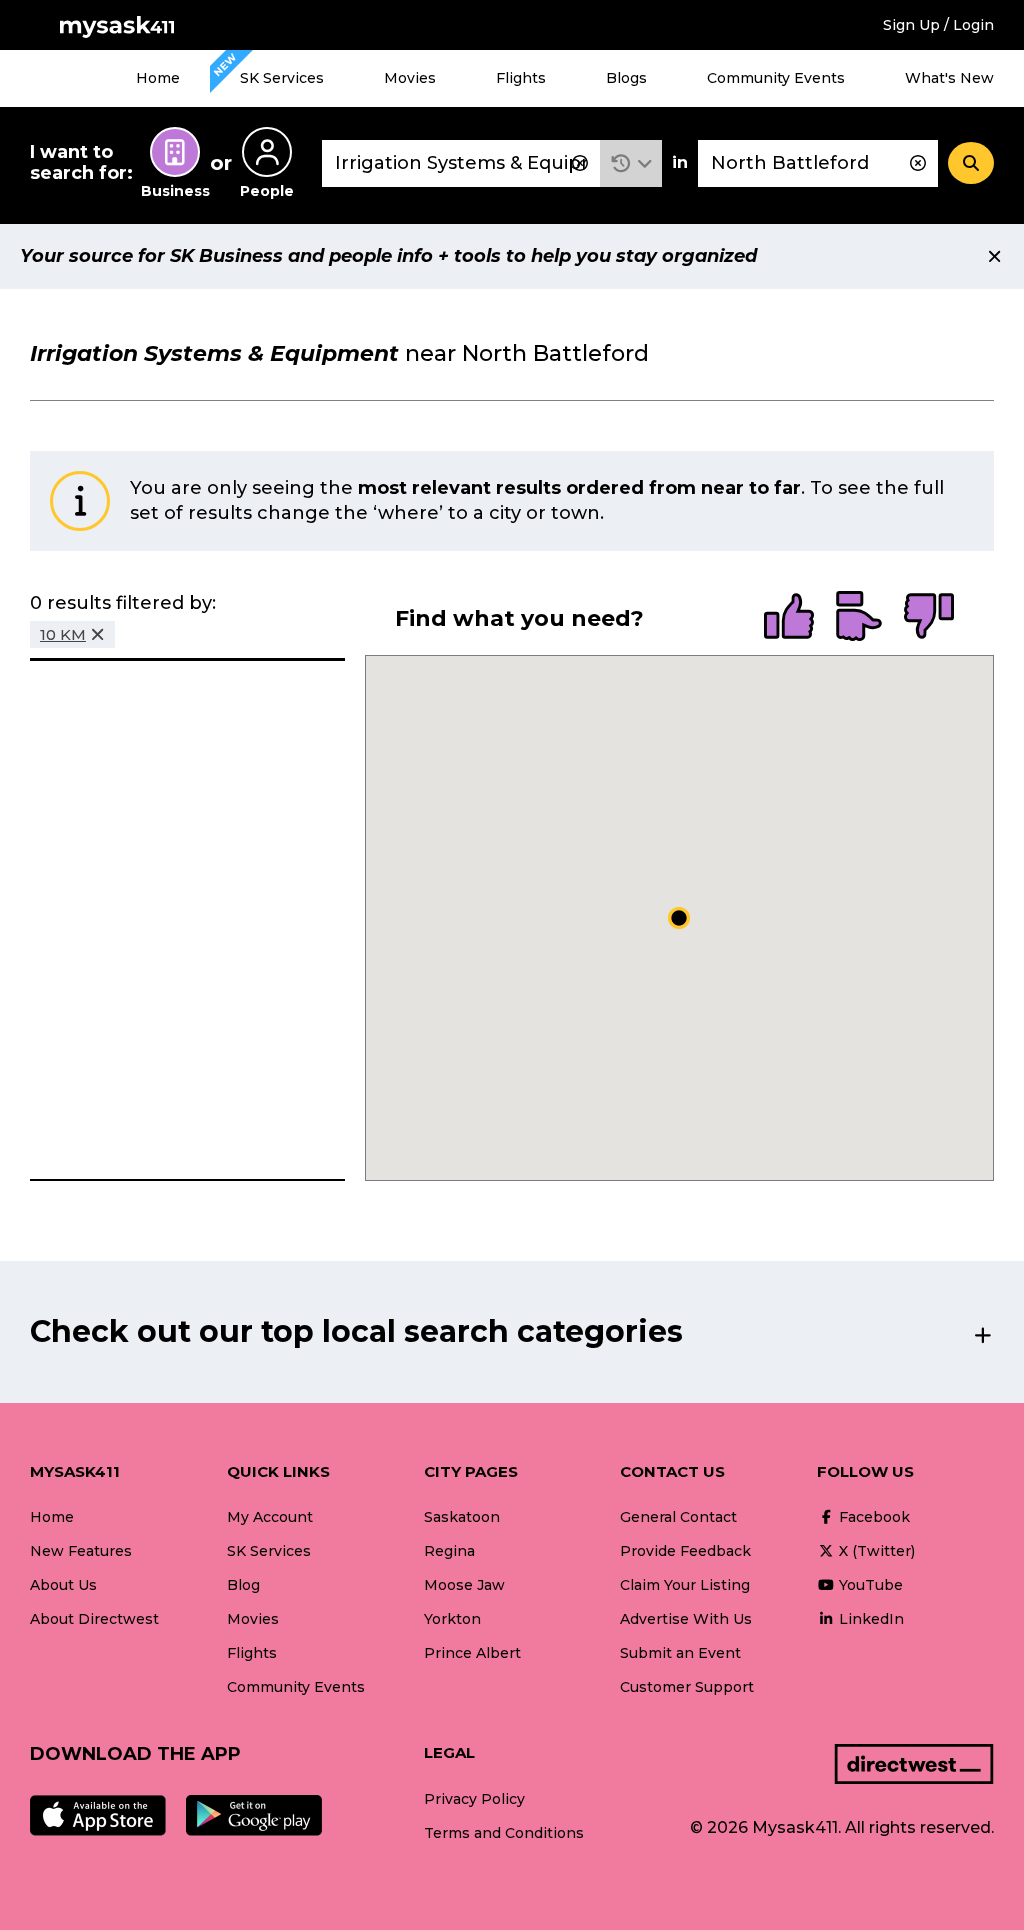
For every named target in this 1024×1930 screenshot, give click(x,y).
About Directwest (94, 1619)
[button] (631, 163)
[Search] (971, 163)
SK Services (282, 78)
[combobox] (461, 163)
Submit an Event (680, 1653)
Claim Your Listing (685, 1585)
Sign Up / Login (938, 25)
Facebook (872, 1517)
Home (158, 78)
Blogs (626, 78)
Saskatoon (462, 1517)
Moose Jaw (464, 1585)
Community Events (776, 78)
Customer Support (687, 1687)
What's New (949, 78)
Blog (243, 1585)
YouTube (869, 1585)
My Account (270, 1517)
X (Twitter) (875, 1551)
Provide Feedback (685, 1551)
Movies (410, 78)
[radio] (789, 618)
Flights (521, 78)
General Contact (678, 1517)
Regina (449, 1551)
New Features (81, 1551)
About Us (63, 1585)
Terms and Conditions (504, 1833)
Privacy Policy (474, 1799)
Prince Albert (472, 1653)
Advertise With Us (686, 1619)
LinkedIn (869, 1619)
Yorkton (452, 1619)
